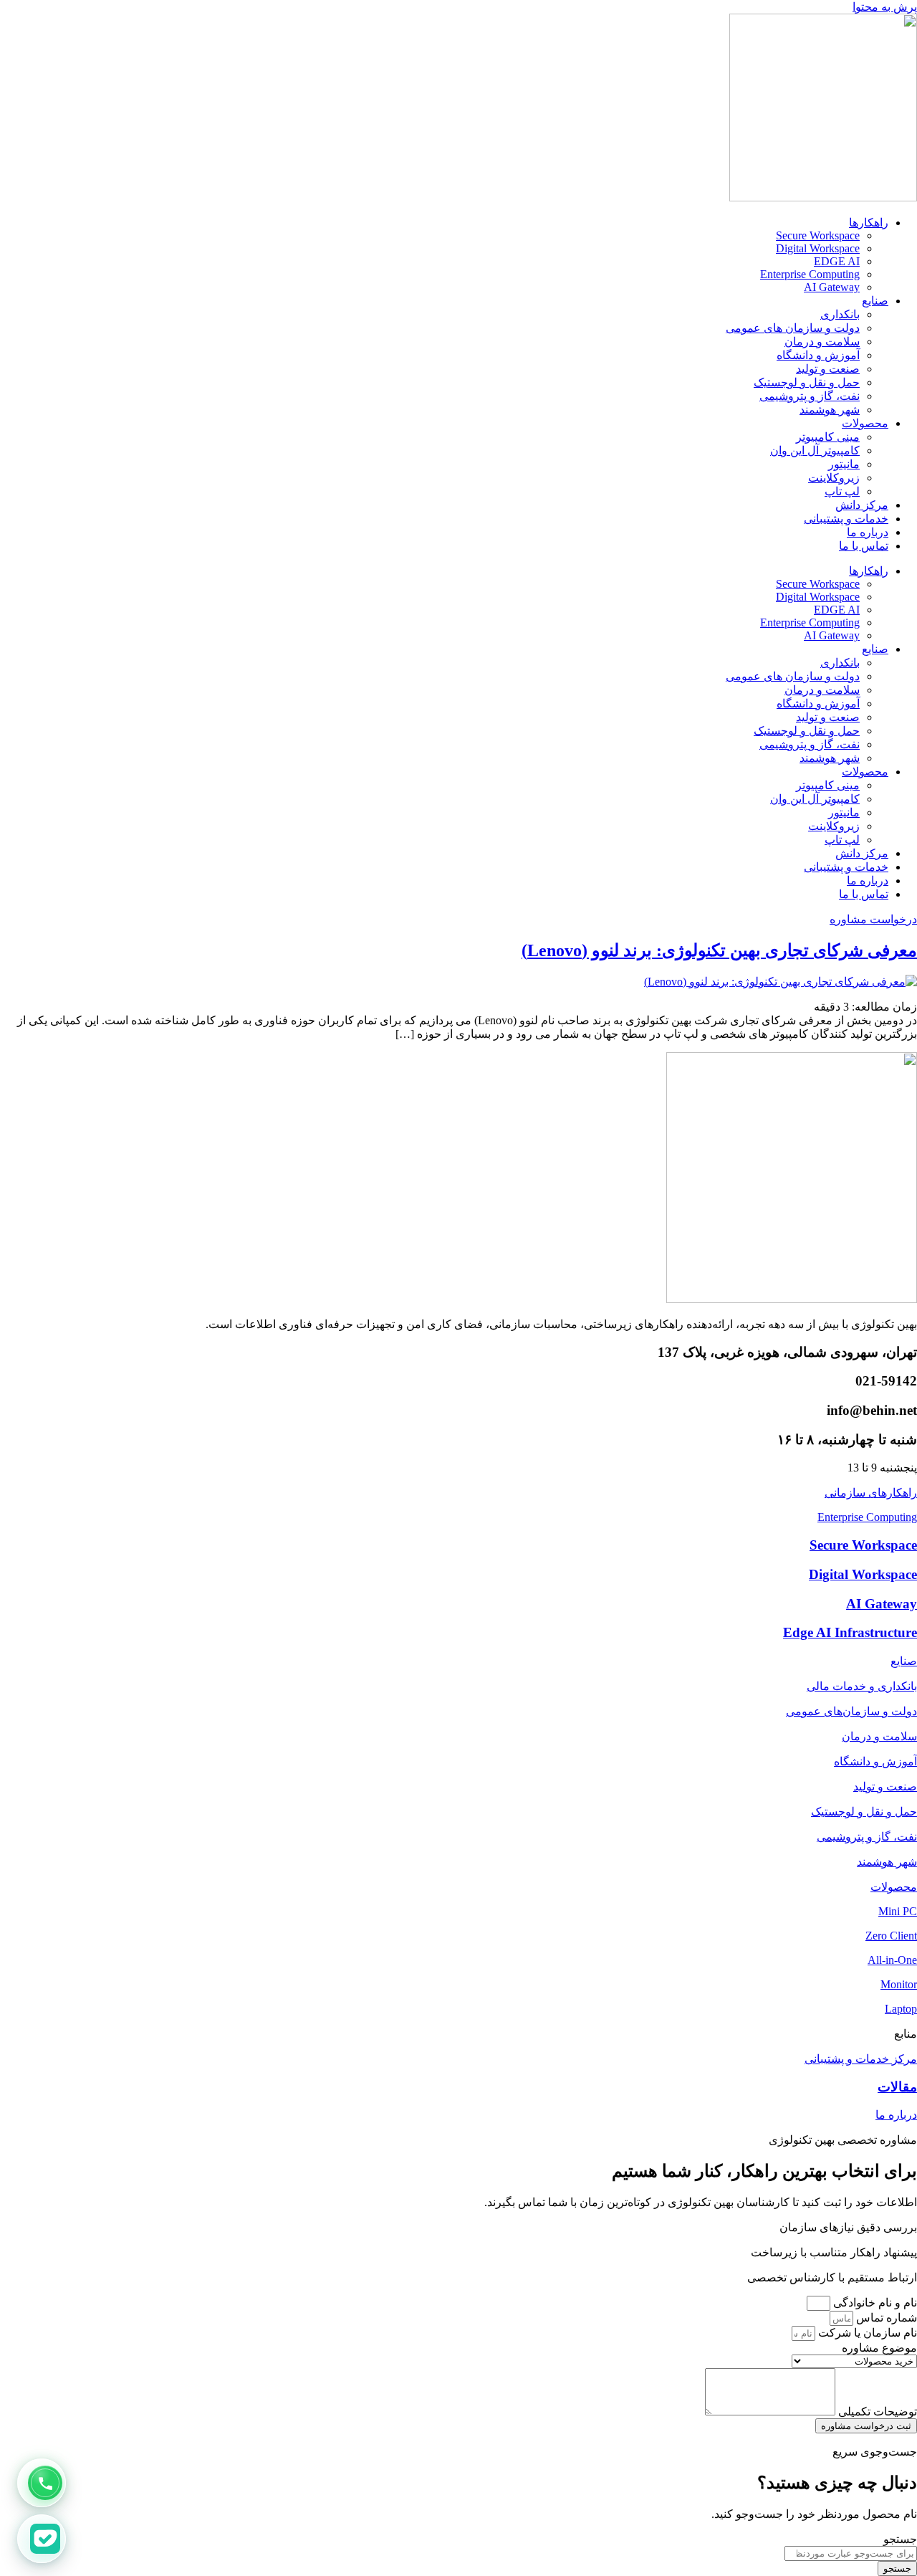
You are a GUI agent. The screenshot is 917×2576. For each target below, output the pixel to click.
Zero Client (891, 1936)
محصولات (865, 423)
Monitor (899, 1984)
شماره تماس (885, 2318)
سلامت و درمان (822, 342)
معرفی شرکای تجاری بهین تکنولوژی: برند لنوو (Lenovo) (719, 950)
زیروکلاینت (834, 478)
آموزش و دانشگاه (818, 355)
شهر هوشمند (830, 410)
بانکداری (840, 314)
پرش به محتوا (885, 7)
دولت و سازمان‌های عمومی (851, 1711)
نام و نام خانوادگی (874, 2303)
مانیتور (844, 464)
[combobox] (851, 2553)
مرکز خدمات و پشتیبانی (861, 2059)
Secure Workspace (818, 235)
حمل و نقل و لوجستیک (807, 382)
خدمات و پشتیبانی (846, 519)
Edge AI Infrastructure (850, 1632)
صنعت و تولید (828, 369)
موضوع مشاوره (879, 2348)
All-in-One (892, 1960)
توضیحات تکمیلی (876, 2412)
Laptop (901, 2009)
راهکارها (869, 223)
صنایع (875, 301)
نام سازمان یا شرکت (866, 2333)
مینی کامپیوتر (828, 437)
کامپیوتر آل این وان (815, 450)
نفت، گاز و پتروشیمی (810, 396)
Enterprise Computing (810, 274)
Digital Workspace (818, 248)
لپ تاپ (842, 491)
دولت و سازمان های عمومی (793, 328)
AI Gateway (832, 287)
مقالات (897, 2087)
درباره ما (868, 532)
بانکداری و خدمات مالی (862, 1686)
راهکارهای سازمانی (871, 1493)
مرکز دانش (862, 505)
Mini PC (898, 1911)
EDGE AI (837, 261)
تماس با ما (864, 546)
